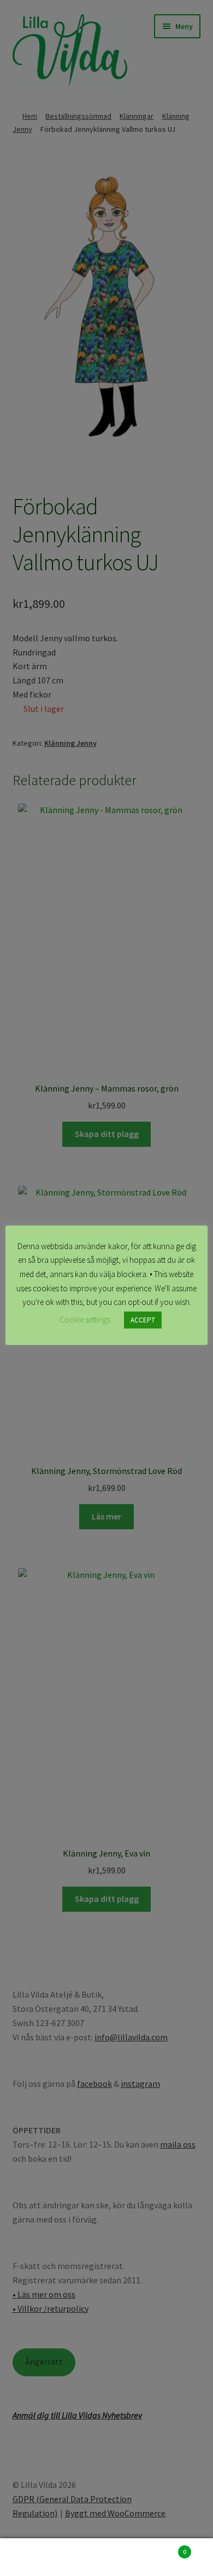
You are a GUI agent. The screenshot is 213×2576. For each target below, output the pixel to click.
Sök (106, 2557)
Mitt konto (35, 2557)
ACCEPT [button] (143, 1320)
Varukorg (164, 2548)
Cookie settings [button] (85, 1319)
